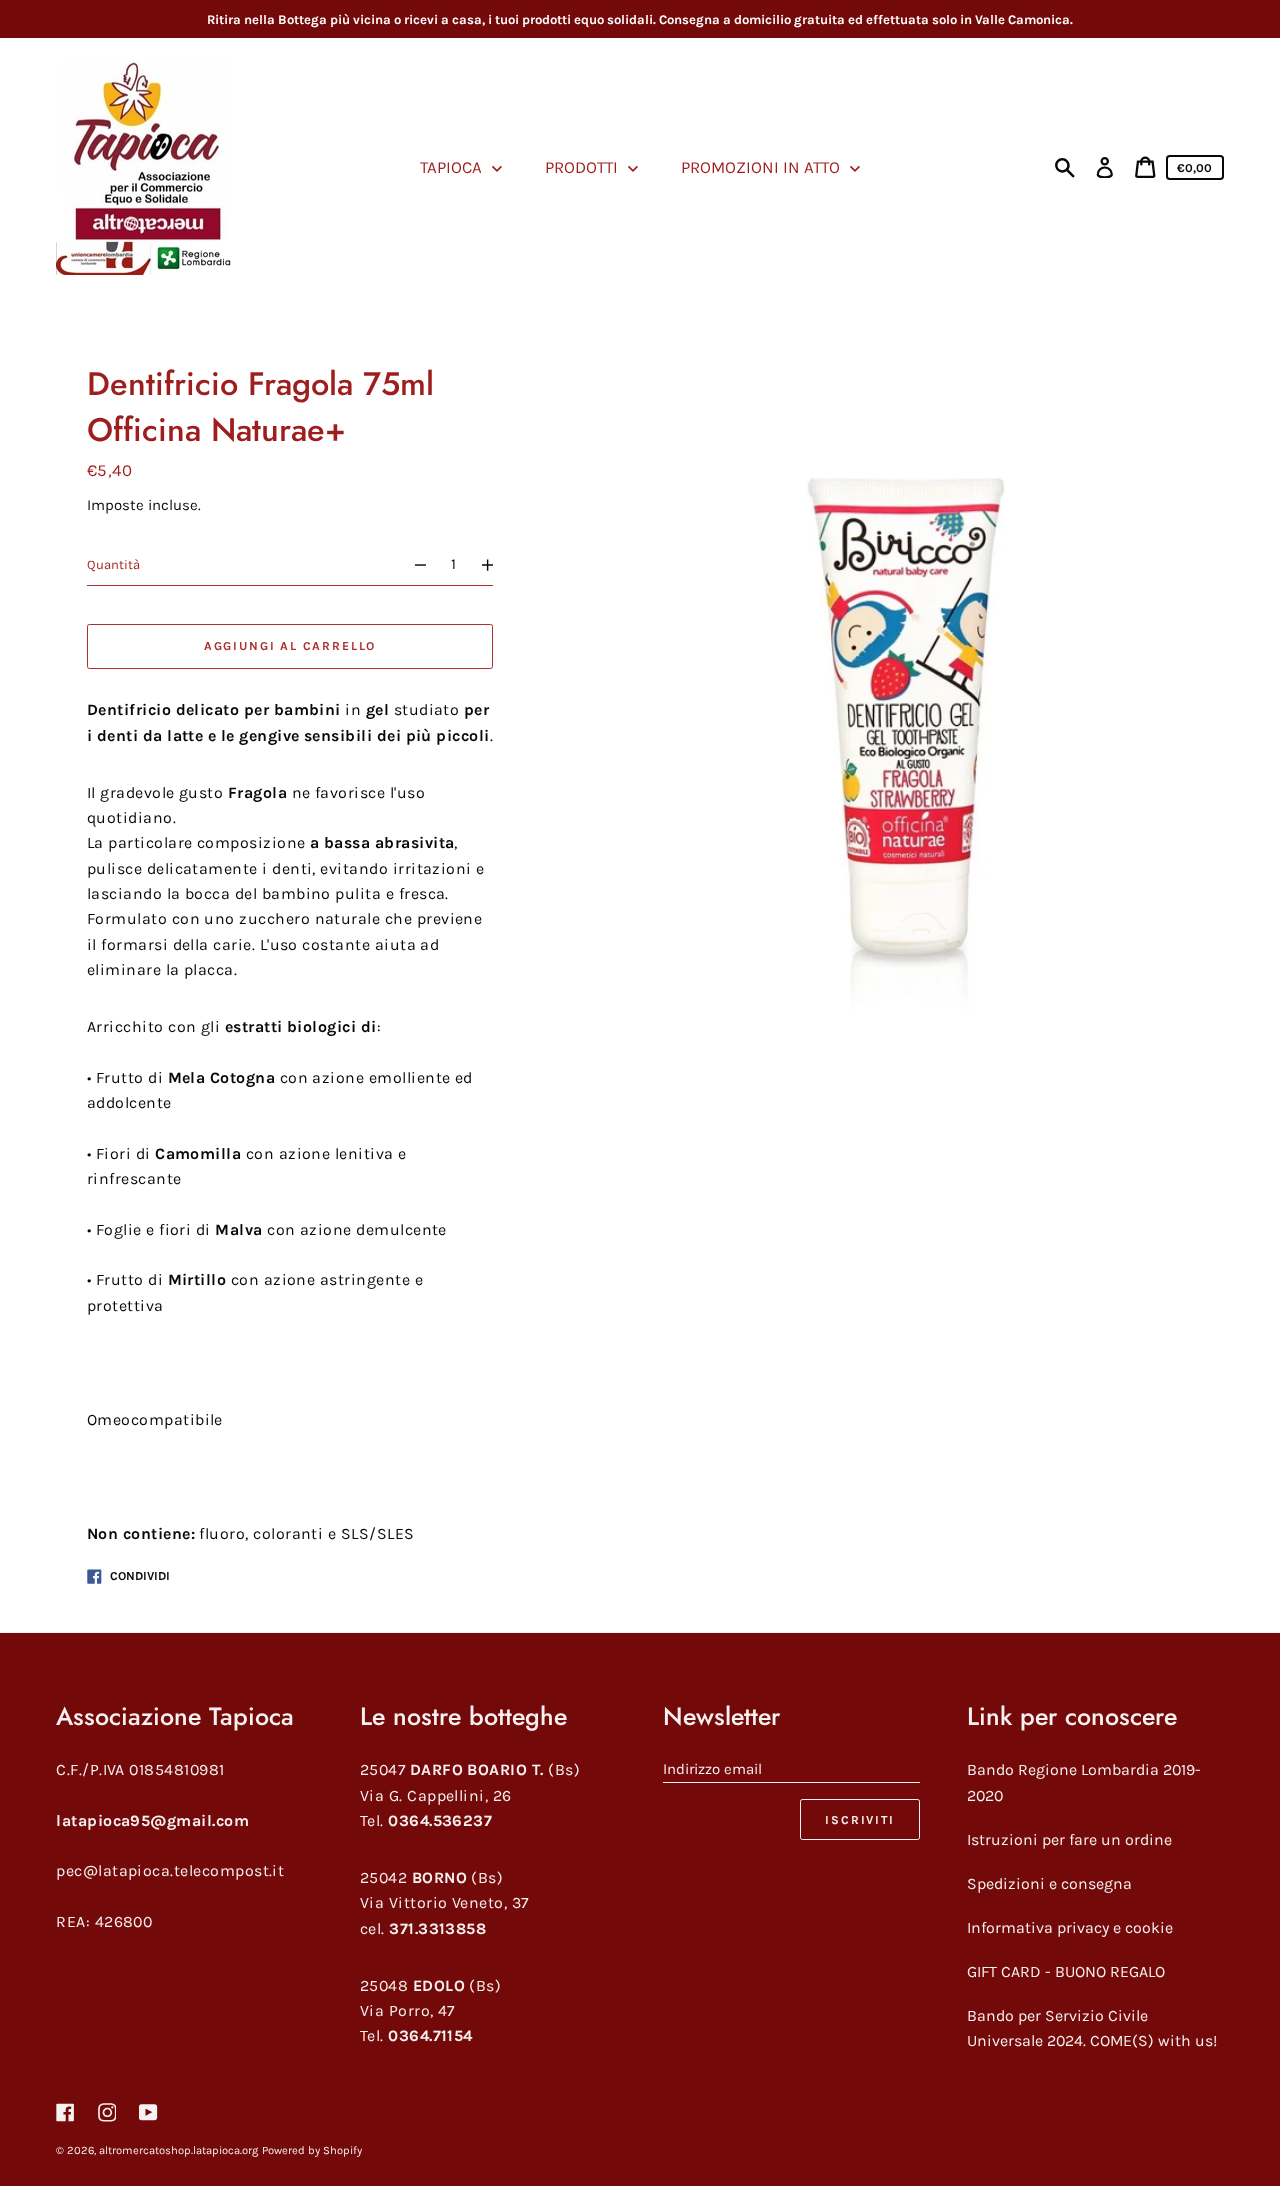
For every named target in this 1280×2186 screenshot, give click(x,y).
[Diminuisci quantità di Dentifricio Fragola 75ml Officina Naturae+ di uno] (411, 565)
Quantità (113, 565)
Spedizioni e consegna (1049, 1883)
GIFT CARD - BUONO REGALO (1066, 1971)
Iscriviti (859, 1820)
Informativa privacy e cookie (1070, 1927)
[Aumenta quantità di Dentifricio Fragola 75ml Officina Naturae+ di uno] (496, 565)
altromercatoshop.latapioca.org (178, 2150)
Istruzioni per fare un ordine (1069, 1839)
